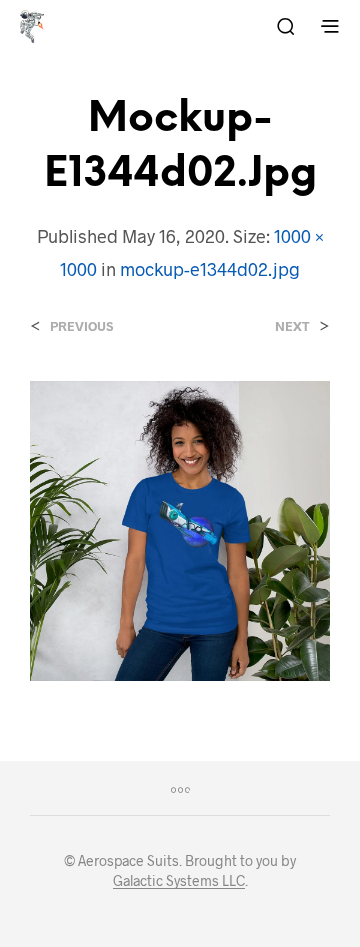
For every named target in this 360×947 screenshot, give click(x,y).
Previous (81, 326)
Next (292, 326)
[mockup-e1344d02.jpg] (180, 528)
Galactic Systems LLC (179, 881)
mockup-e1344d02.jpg (210, 269)
